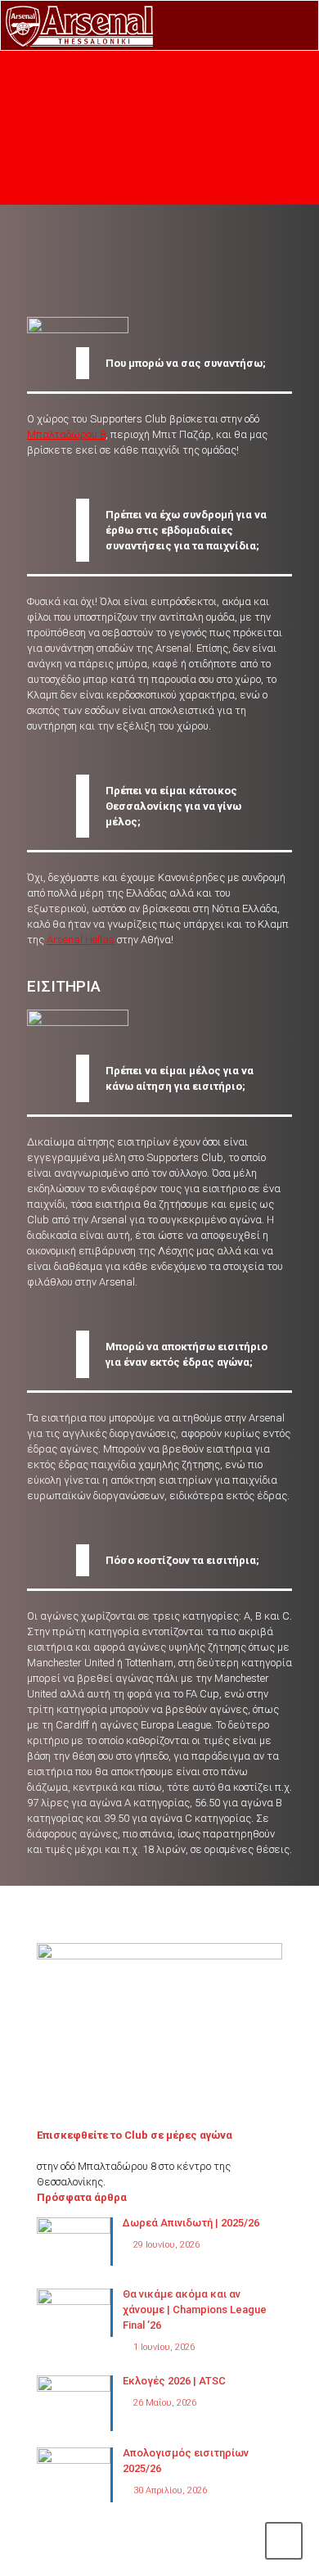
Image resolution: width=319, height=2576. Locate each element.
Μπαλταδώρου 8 (66, 434)
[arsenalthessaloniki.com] (79, 25)
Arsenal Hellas (81, 940)
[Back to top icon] (284, 2541)
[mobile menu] (297, 25)
